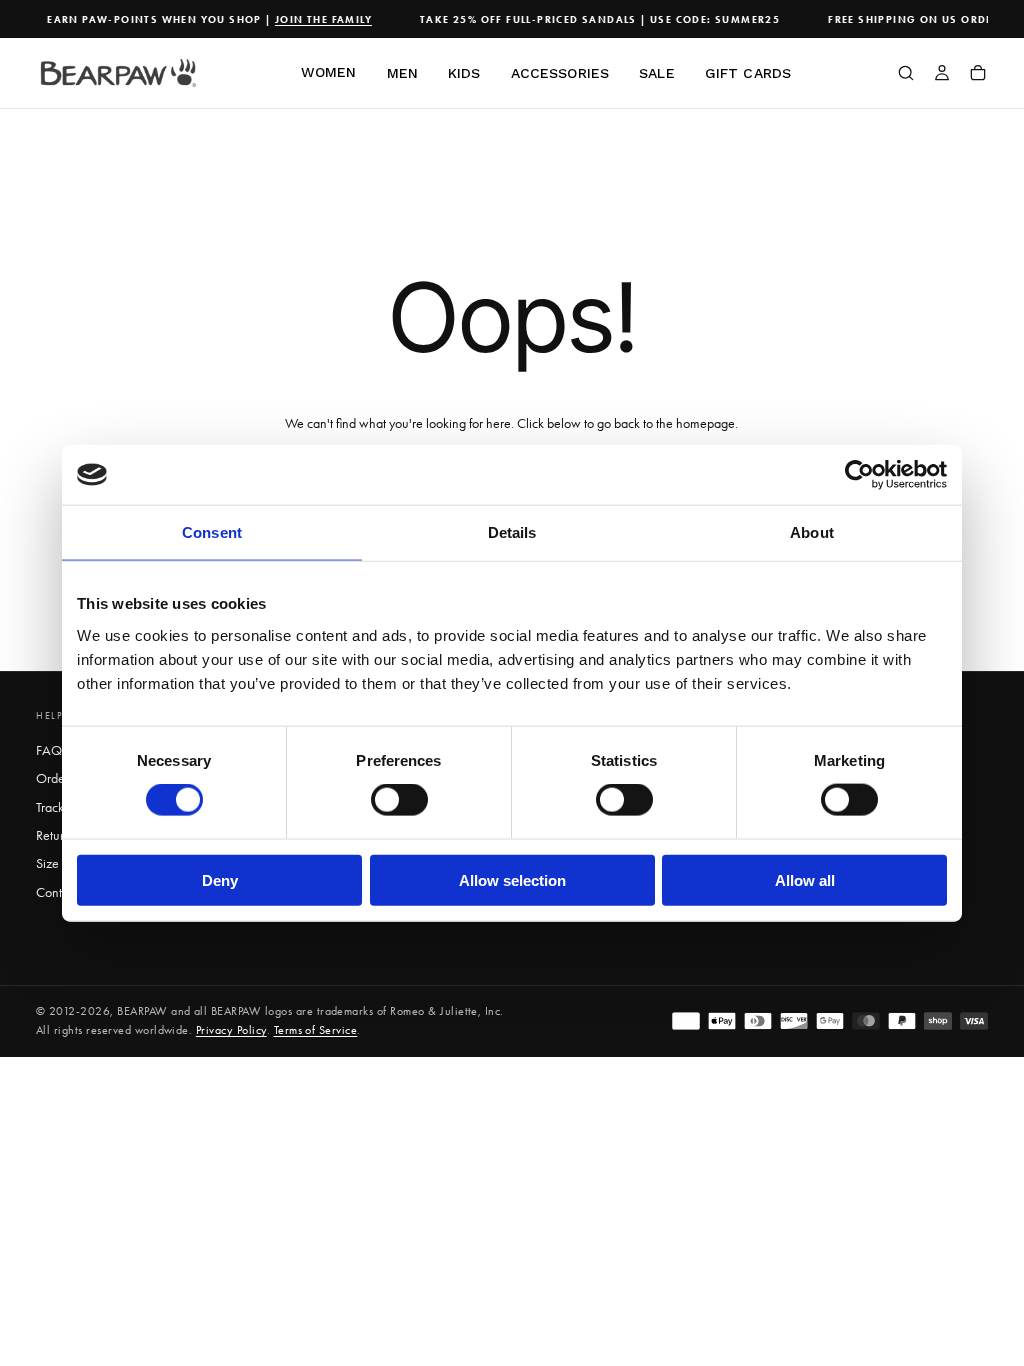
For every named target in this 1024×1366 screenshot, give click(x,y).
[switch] (399, 800)
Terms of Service (316, 1030)
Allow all (805, 879)
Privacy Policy (231, 1030)
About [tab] (812, 532)
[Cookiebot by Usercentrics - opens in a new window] (859, 475)
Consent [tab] (212, 532)
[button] (906, 75)
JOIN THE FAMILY (315, 19)
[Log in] (942, 75)
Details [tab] (512, 532)
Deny (220, 879)
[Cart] (978, 75)
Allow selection (512, 879)
